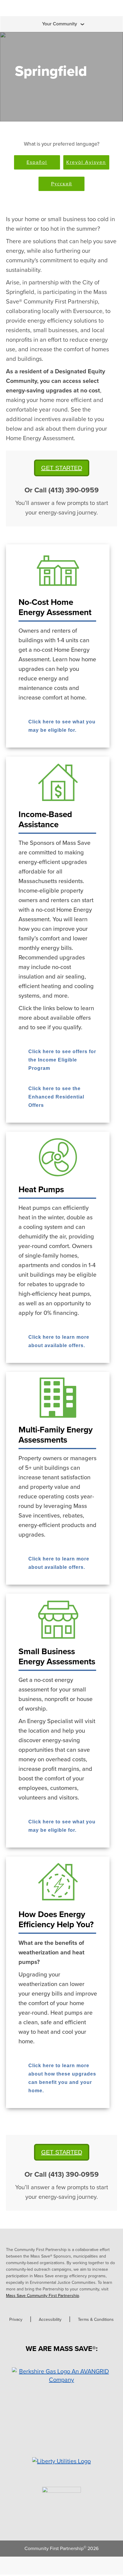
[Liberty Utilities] (61, 2461)
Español (37, 162)
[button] (58, 723)
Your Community (60, 24)
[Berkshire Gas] (61, 2376)
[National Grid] (61, 2495)
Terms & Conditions (96, 2320)
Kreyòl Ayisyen (86, 162)
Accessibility (50, 2320)
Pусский (62, 184)
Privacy (16, 2320)
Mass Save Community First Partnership (43, 2296)
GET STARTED (62, 468)
